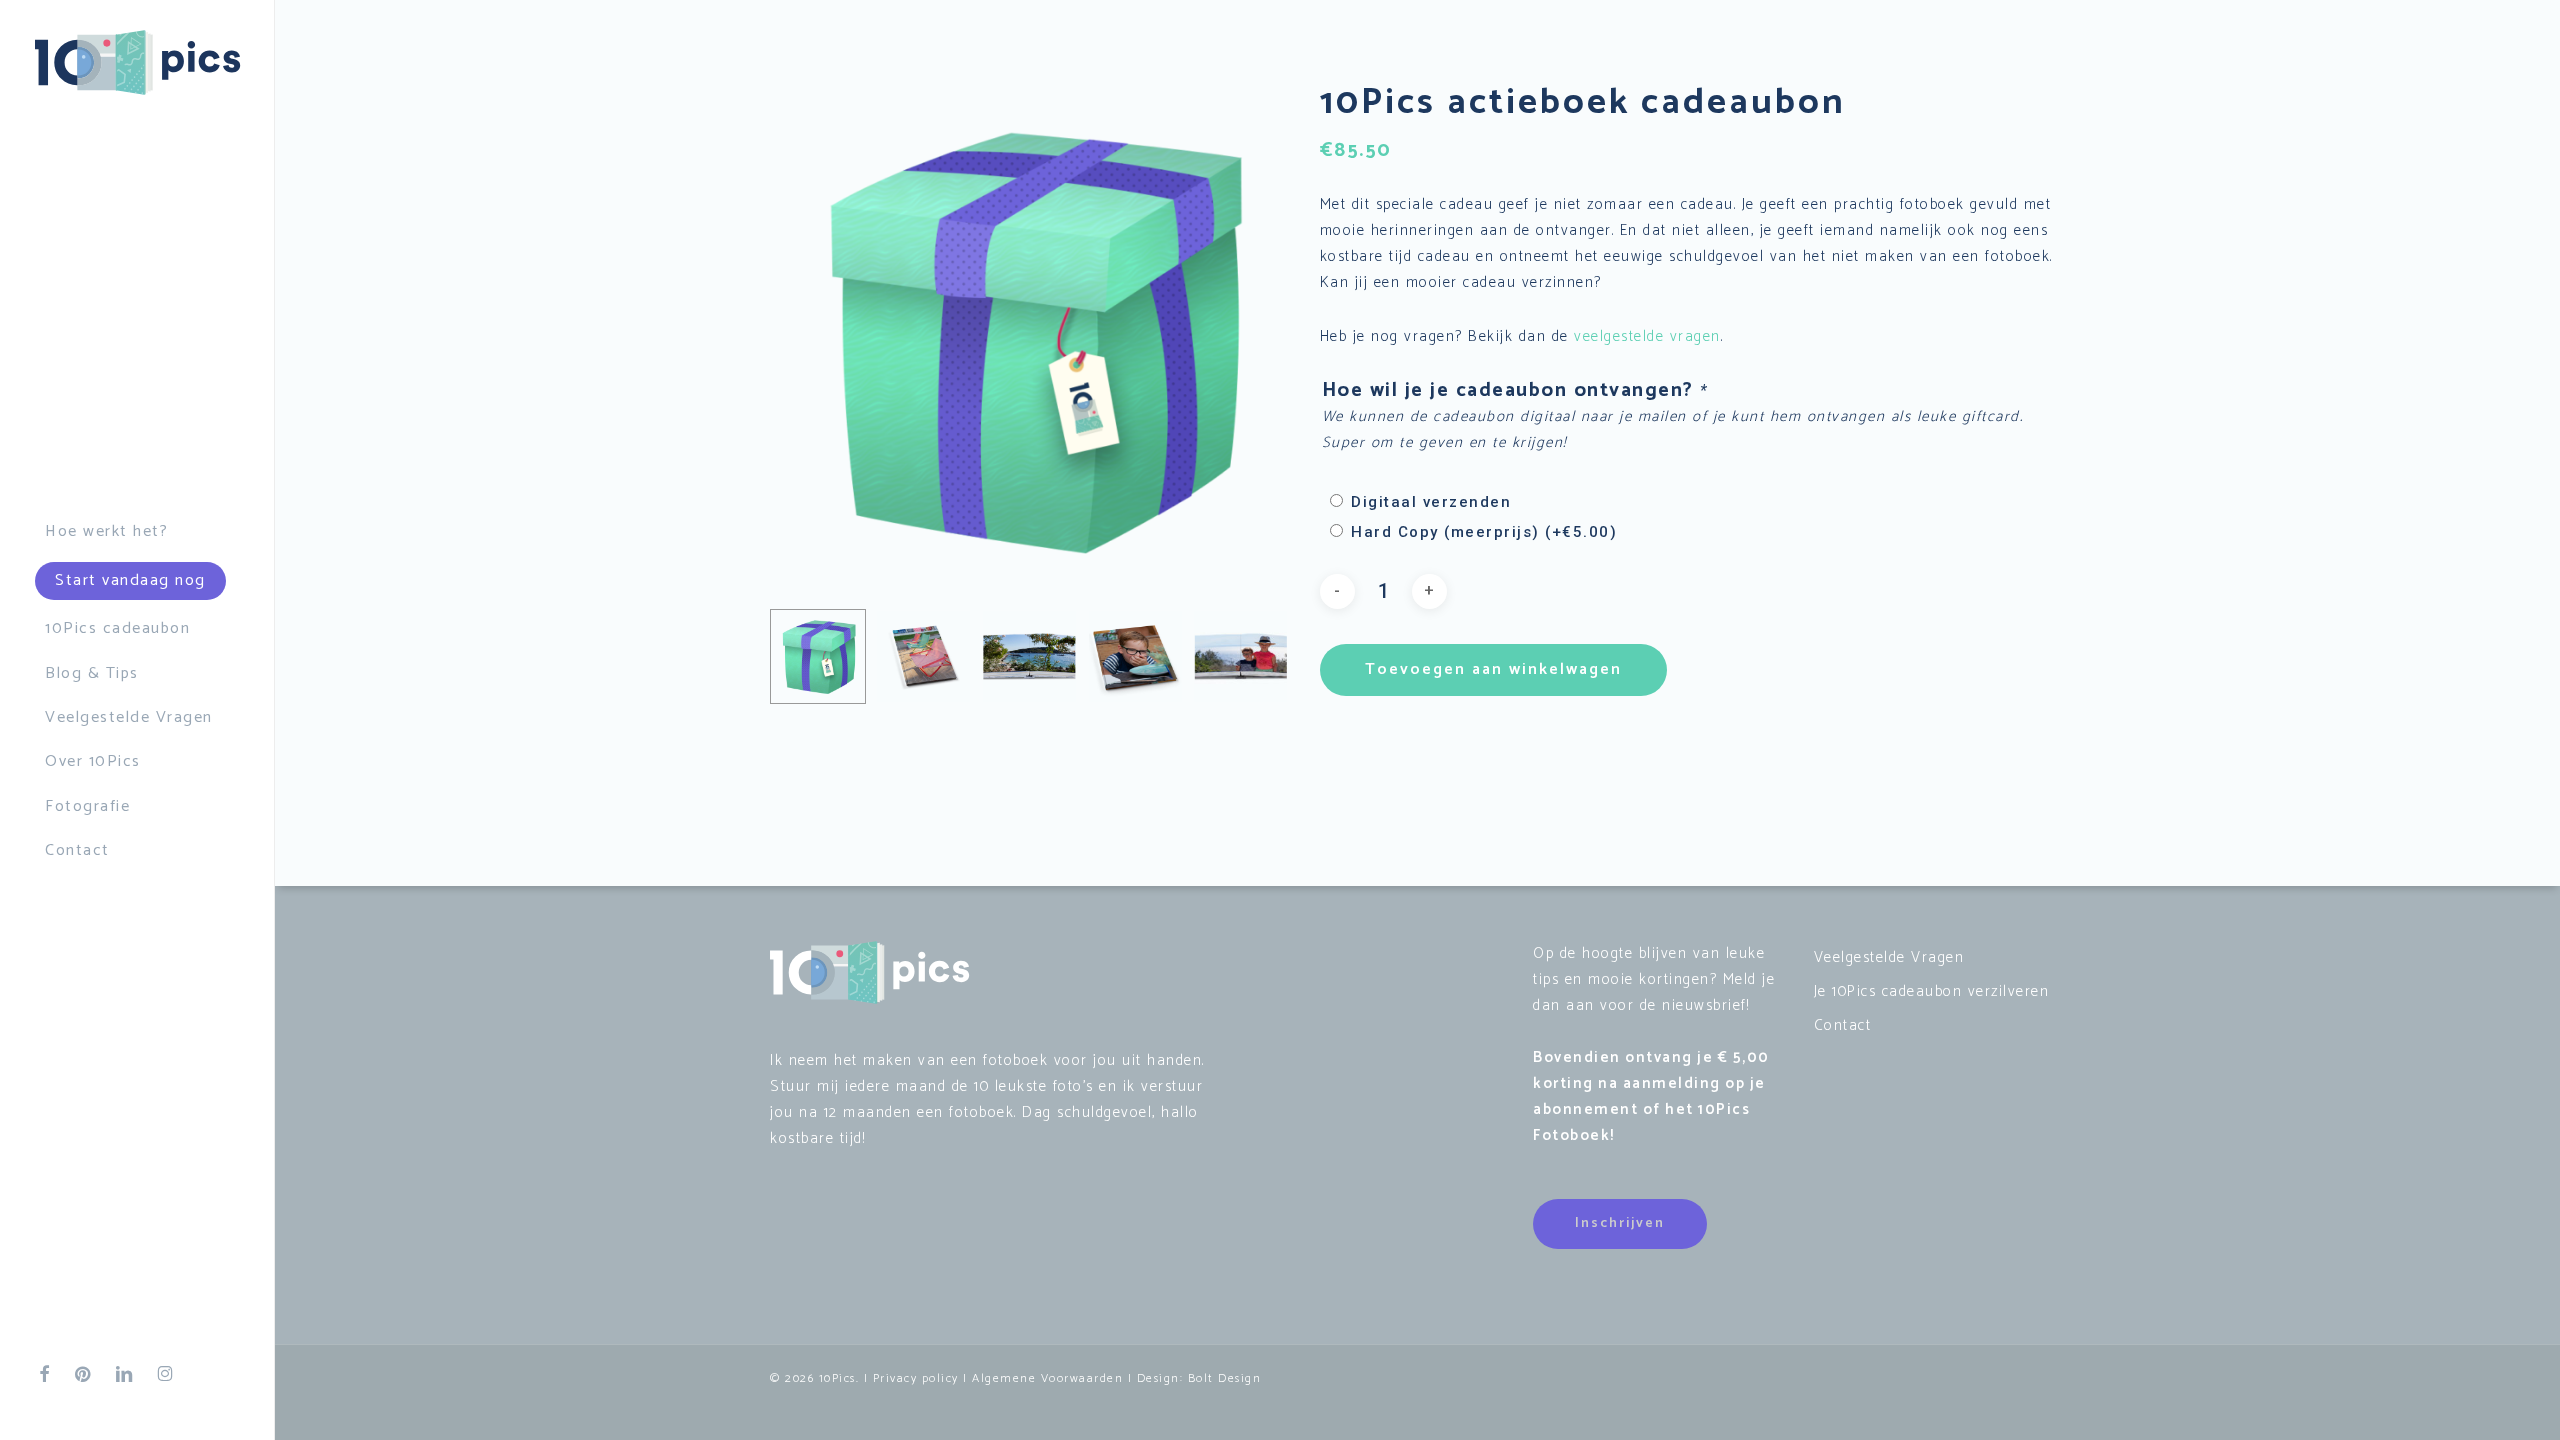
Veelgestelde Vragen (1889, 957)
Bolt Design (1225, 1378)
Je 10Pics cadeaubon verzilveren (1932, 991)
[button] (1620, 1224)
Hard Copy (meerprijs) (1484, 532)
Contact (1843, 1025)
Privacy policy (916, 1378)
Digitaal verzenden (1431, 502)
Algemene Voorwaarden (1047, 1378)
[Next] (1257, 656)
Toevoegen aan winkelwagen (1493, 669)
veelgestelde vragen (1647, 336)
